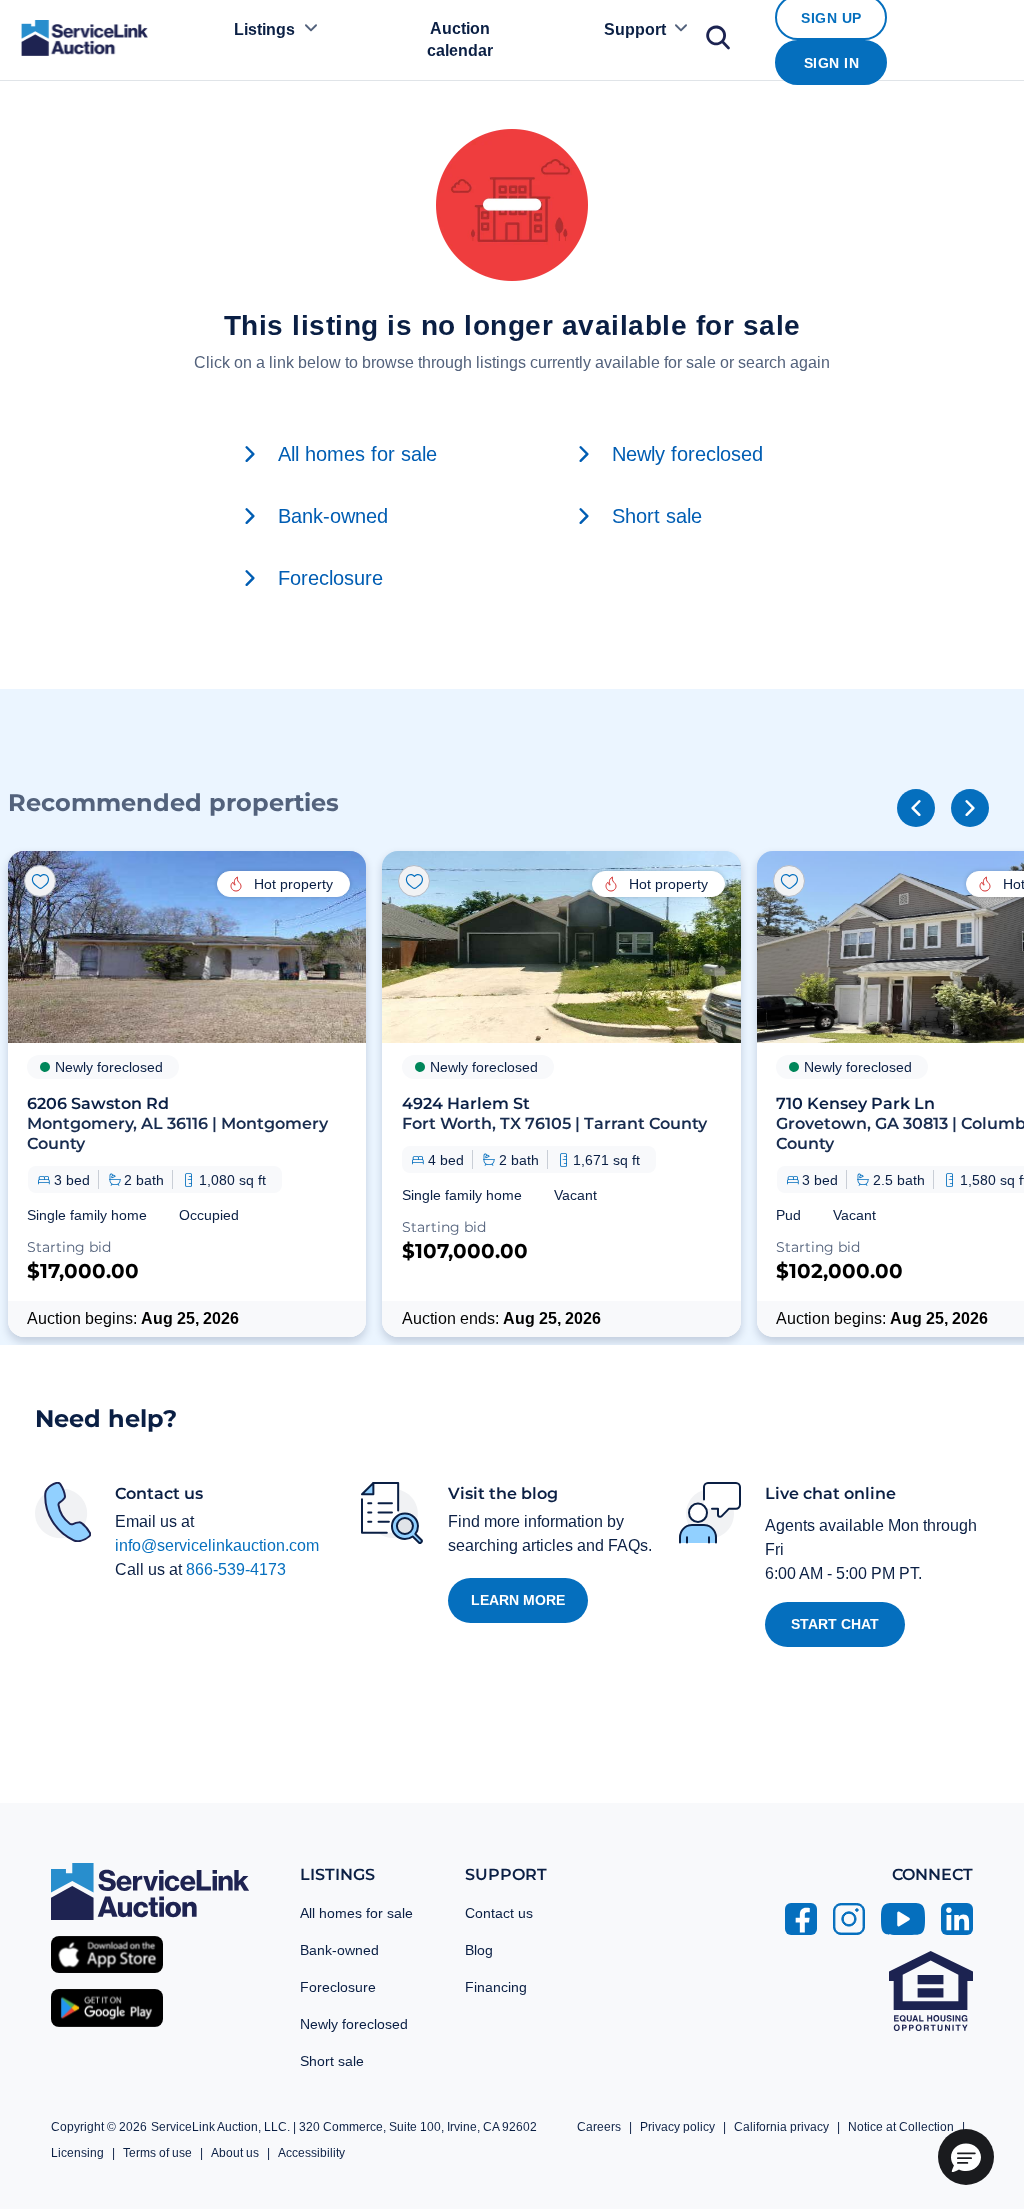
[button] (187, 1094)
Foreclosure (338, 1987)
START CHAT (835, 1624)
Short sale (332, 2061)
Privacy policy (677, 2127)
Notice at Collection (901, 2127)
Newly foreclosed (354, 2024)
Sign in (832, 63)
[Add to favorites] (40, 881)
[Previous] (916, 808)
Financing (496, 1987)
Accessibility (311, 2153)
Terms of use (157, 2153)
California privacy (781, 2127)
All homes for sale (356, 1913)
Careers (599, 2127)
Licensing (77, 2153)
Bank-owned (339, 1950)
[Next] (970, 808)
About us (235, 2153)
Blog (479, 1950)
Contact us (499, 1913)
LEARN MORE (518, 1600)
